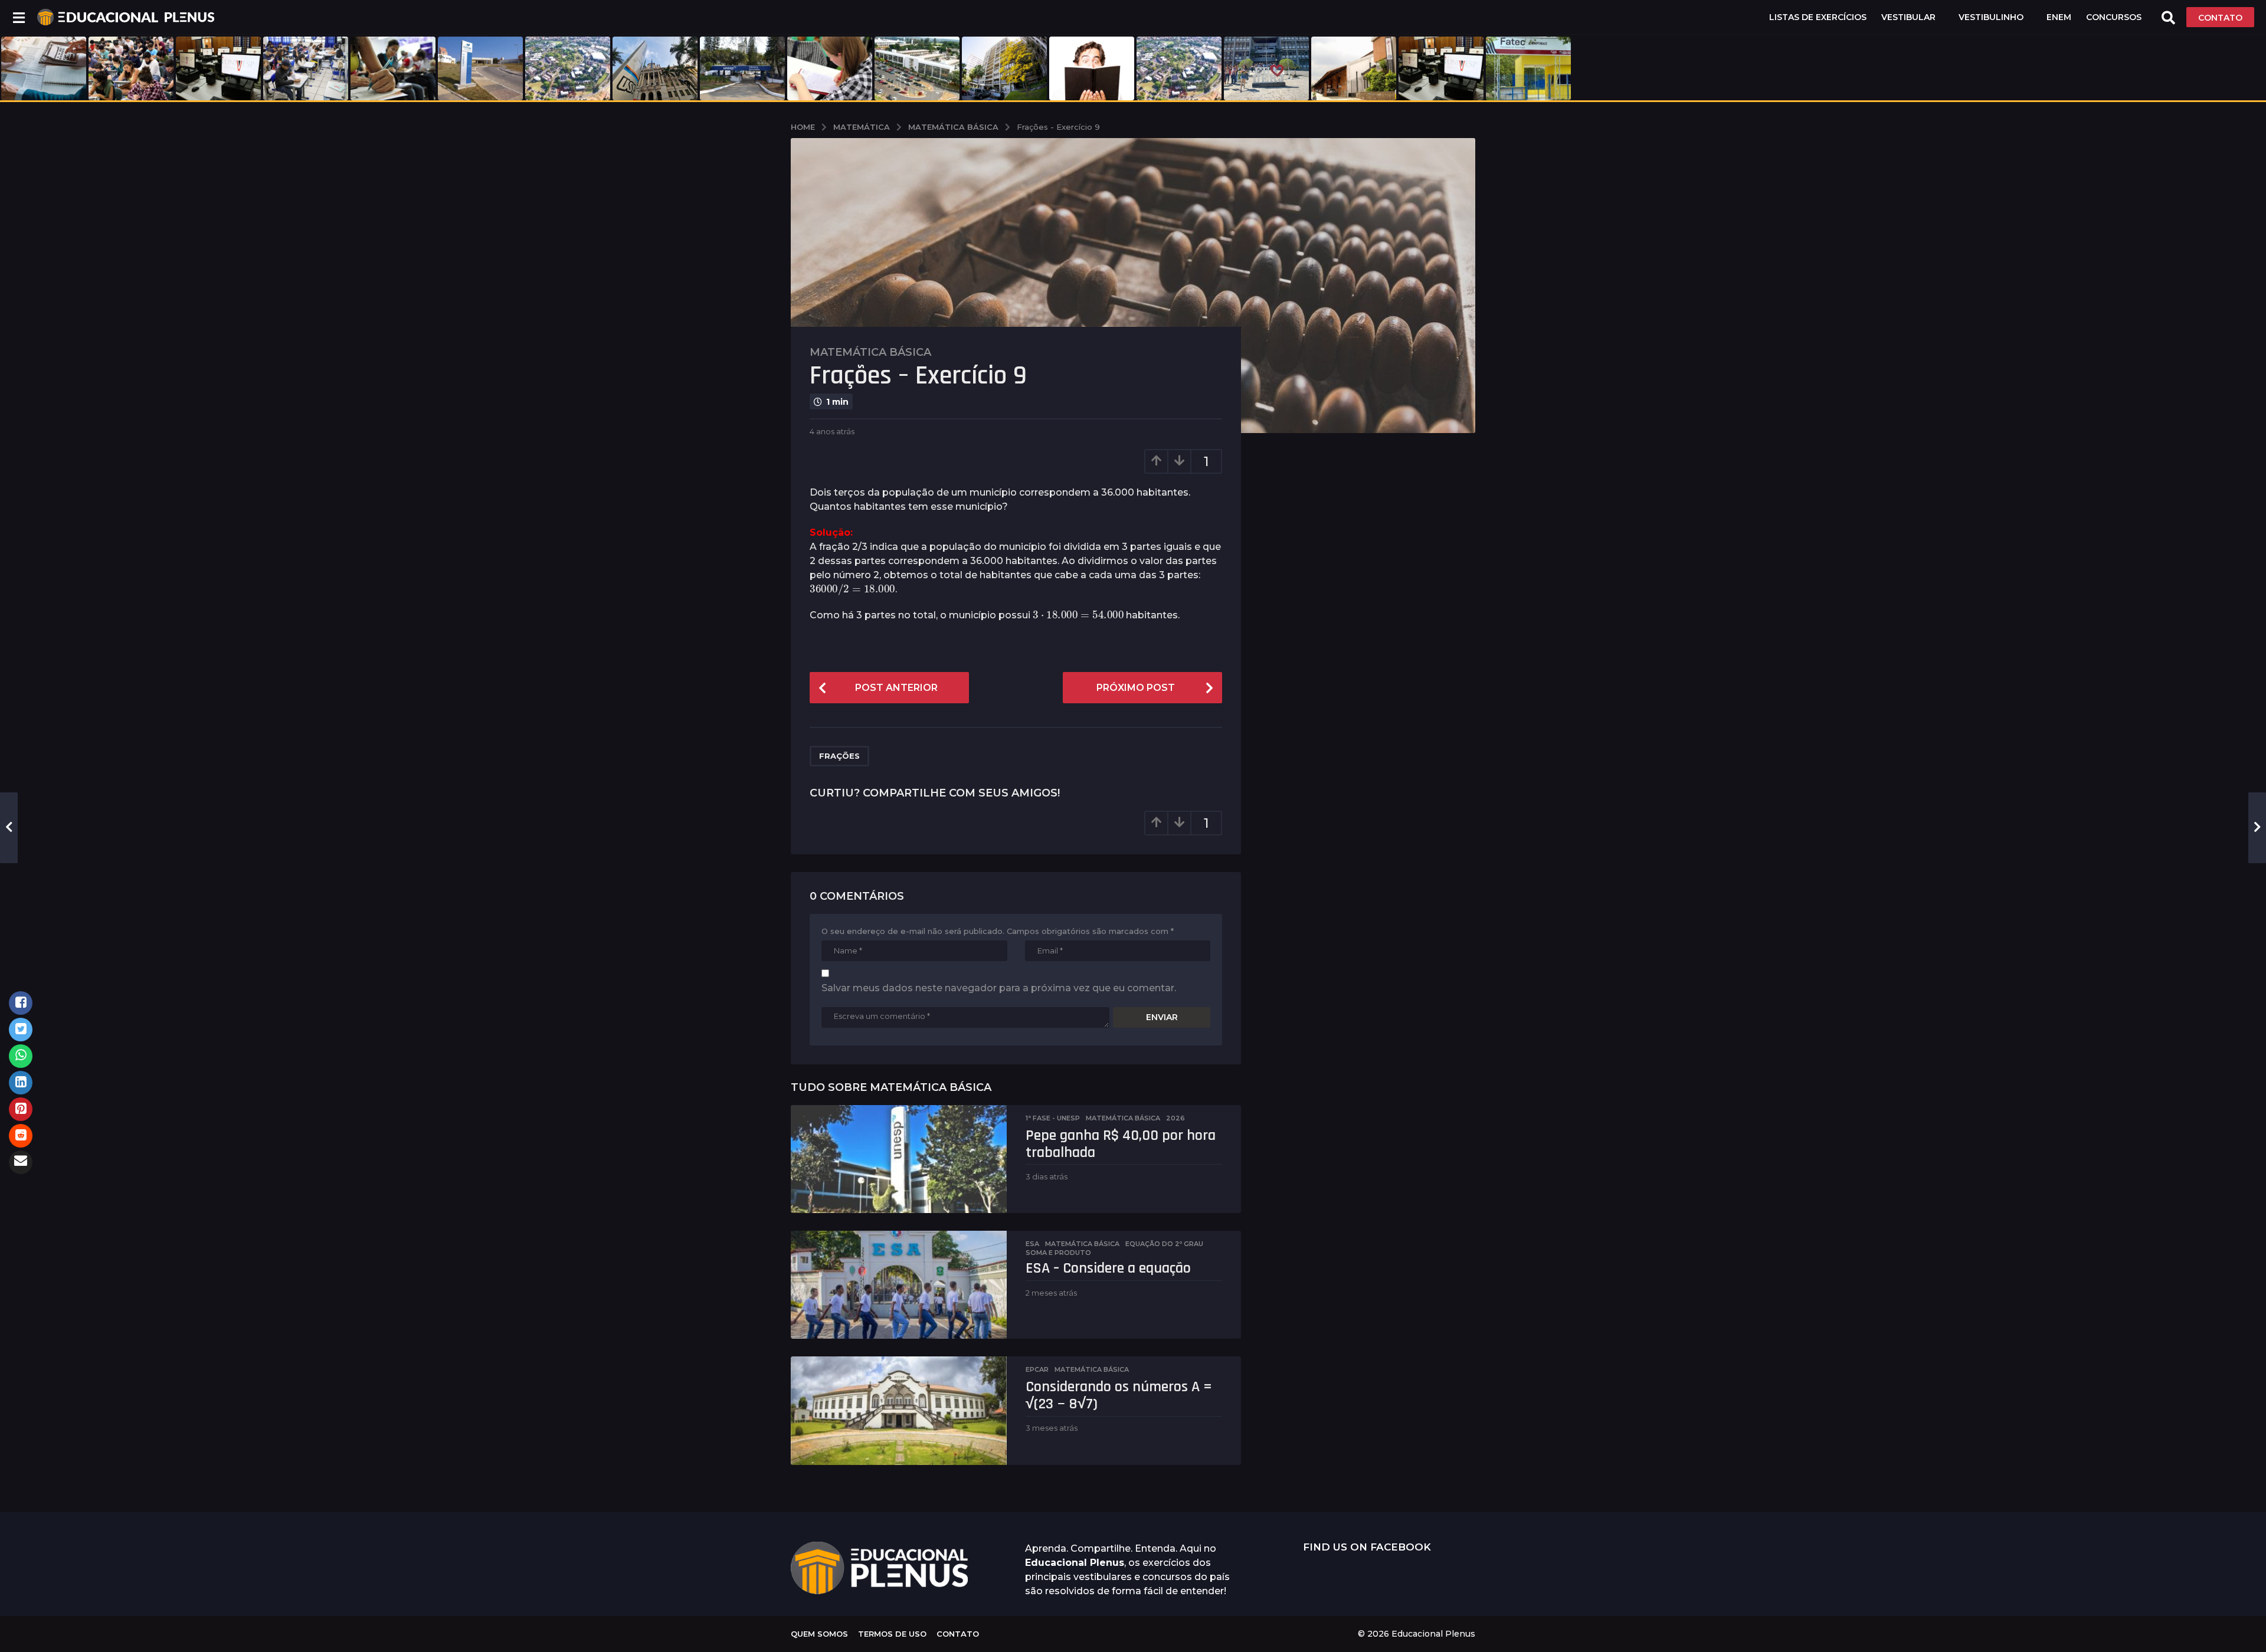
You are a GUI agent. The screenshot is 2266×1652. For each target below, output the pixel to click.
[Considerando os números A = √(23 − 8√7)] (899, 1410)
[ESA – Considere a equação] (899, 1285)
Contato (958, 1634)
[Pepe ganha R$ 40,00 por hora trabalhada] (899, 1159)
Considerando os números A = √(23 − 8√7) (1119, 1395)
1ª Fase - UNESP (1053, 1118)
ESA (1032, 1244)
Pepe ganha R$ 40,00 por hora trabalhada (1121, 1144)
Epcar (1037, 1369)
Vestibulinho (1991, 17)
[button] (19, 17)
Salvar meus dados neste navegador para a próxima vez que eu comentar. (999, 988)
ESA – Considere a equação (1108, 1268)
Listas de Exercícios (1818, 17)
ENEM (2059, 17)
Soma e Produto (1058, 1253)
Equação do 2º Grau (1164, 1244)
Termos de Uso (892, 1634)
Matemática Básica (870, 352)
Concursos (2114, 17)
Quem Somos (819, 1634)
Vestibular (1908, 17)
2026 (1175, 1118)
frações (839, 756)
